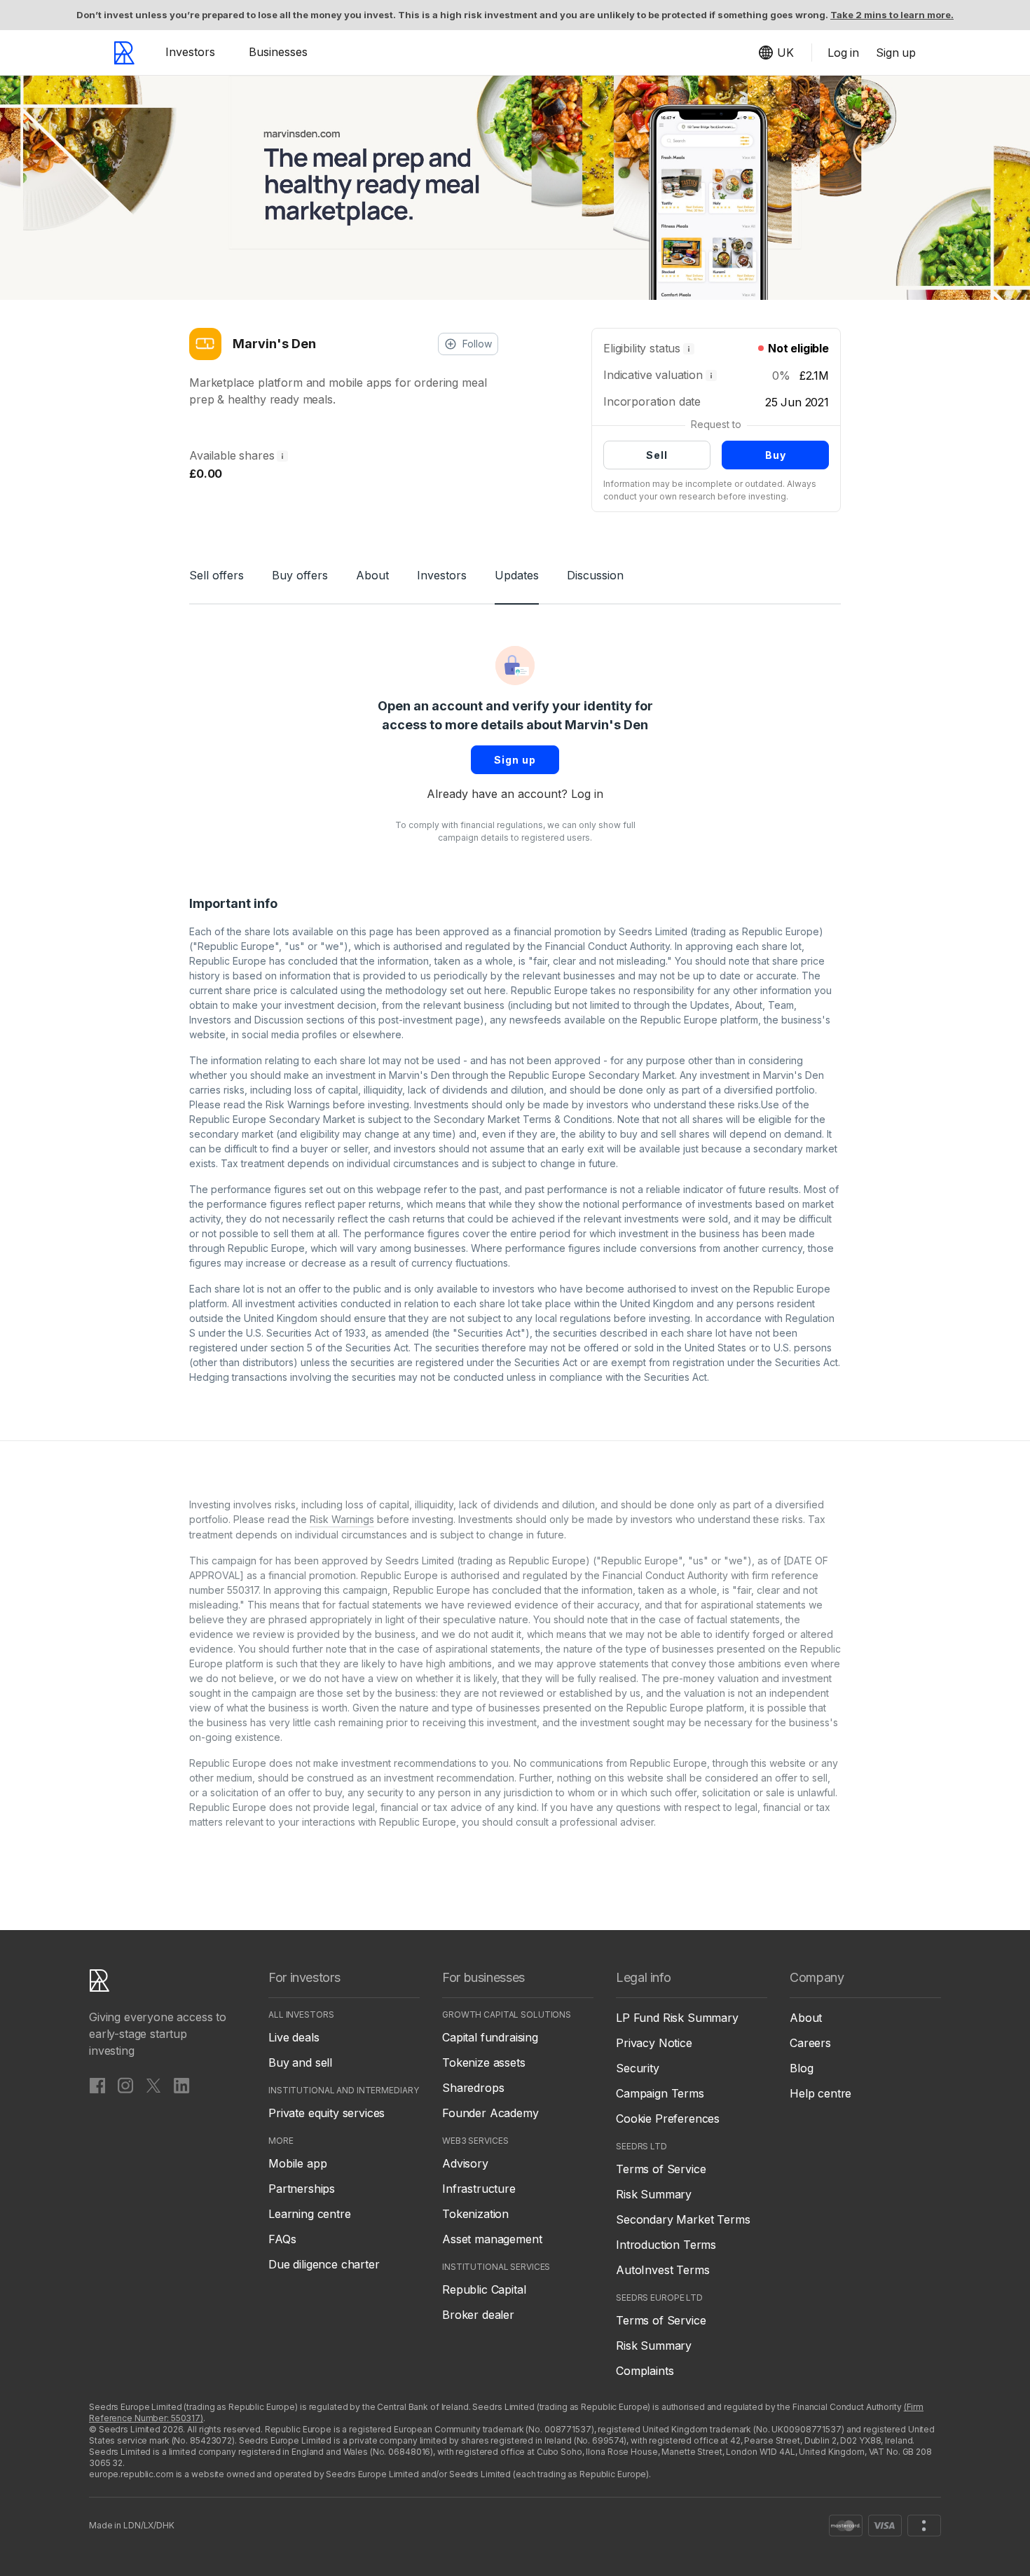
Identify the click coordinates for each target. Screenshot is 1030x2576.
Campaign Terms (660, 2093)
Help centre (820, 2093)
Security (638, 2068)
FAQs (282, 2239)
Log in (587, 794)
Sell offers (217, 575)
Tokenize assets (484, 2062)
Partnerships (302, 2189)
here (495, 990)
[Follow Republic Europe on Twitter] (153, 2085)
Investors (190, 52)
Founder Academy (490, 2113)
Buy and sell (300, 2062)
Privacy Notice (654, 2043)
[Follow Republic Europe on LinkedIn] (181, 2085)
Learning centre (310, 2214)
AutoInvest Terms (662, 2270)
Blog (801, 2068)
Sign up (515, 760)
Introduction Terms (666, 2245)
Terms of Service (661, 2169)
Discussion (595, 575)
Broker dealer (478, 2315)
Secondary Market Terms (683, 2219)
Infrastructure (479, 2189)
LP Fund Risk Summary (677, 2018)
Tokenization (475, 2214)
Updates (517, 575)
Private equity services (327, 2113)
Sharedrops (473, 2088)
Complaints (645, 2371)
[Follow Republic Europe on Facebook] (97, 2085)
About (372, 575)
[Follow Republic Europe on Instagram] (125, 2085)
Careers (810, 2043)
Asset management (492, 2239)
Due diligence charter (324, 2264)
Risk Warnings (298, 1104)
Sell (657, 455)
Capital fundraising (490, 2037)
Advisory (465, 2163)
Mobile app (297, 2163)
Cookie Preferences (668, 2119)
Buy (776, 455)
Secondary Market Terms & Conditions (523, 1119)
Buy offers (300, 575)
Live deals (294, 2037)
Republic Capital (484, 2289)
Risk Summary (654, 2194)
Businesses (278, 52)
